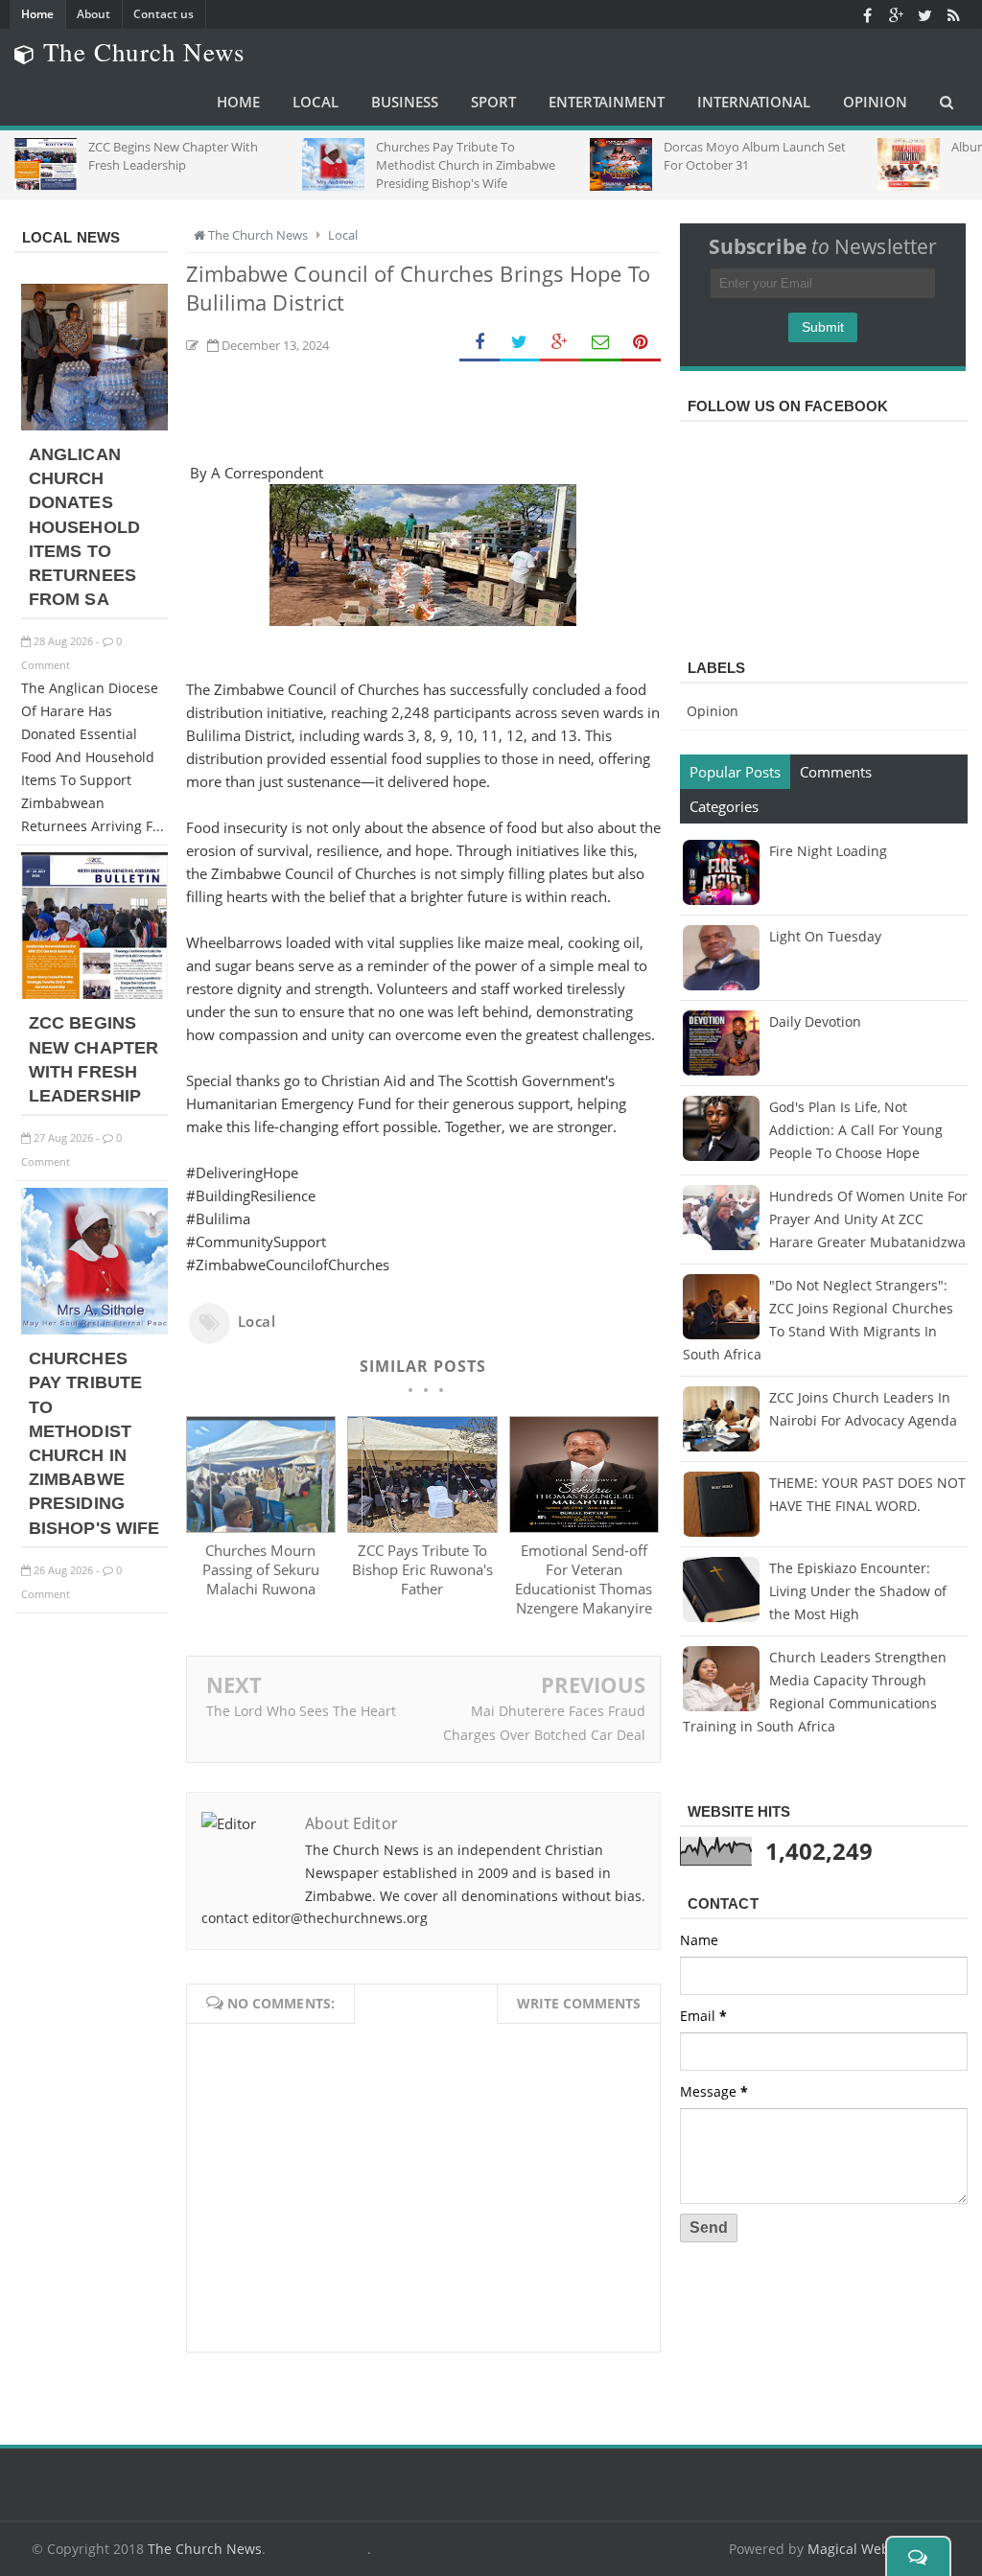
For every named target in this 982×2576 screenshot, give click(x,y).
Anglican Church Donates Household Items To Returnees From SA (84, 527)
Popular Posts (735, 772)
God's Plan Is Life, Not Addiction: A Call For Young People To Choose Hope (856, 1130)
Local (257, 1321)
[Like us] (867, 14)
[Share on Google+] (560, 343)
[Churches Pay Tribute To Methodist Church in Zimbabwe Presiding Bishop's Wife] (94, 1329)
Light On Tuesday (825, 936)
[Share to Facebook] (479, 343)
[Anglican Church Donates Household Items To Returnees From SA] (94, 425)
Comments (836, 772)
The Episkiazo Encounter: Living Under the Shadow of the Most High (858, 1591)
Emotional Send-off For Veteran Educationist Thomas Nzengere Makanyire (584, 1579)
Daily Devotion (815, 1021)
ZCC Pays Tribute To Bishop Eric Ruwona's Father (422, 1569)
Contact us (164, 14)
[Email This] (600, 343)
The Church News (205, 2549)
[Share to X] (520, 343)
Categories (724, 806)
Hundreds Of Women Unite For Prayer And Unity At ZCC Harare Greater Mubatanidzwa (868, 1219)
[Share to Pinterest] (641, 343)
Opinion (713, 711)
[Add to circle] (896, 14)
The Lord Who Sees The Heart (301, 1711)
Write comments (579, 2003)
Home (37, 14)
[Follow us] (924, 14)
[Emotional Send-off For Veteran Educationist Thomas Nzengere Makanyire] (585, 1527)
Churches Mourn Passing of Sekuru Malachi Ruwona (261, 1569)
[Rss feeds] (953, 14)
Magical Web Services (877, 2549)
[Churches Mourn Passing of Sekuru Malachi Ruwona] (261, 1527)
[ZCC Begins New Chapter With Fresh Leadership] (94, 994)
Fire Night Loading (828, 851)
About (94, 14)
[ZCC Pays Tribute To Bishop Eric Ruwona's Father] (422, 1527)
